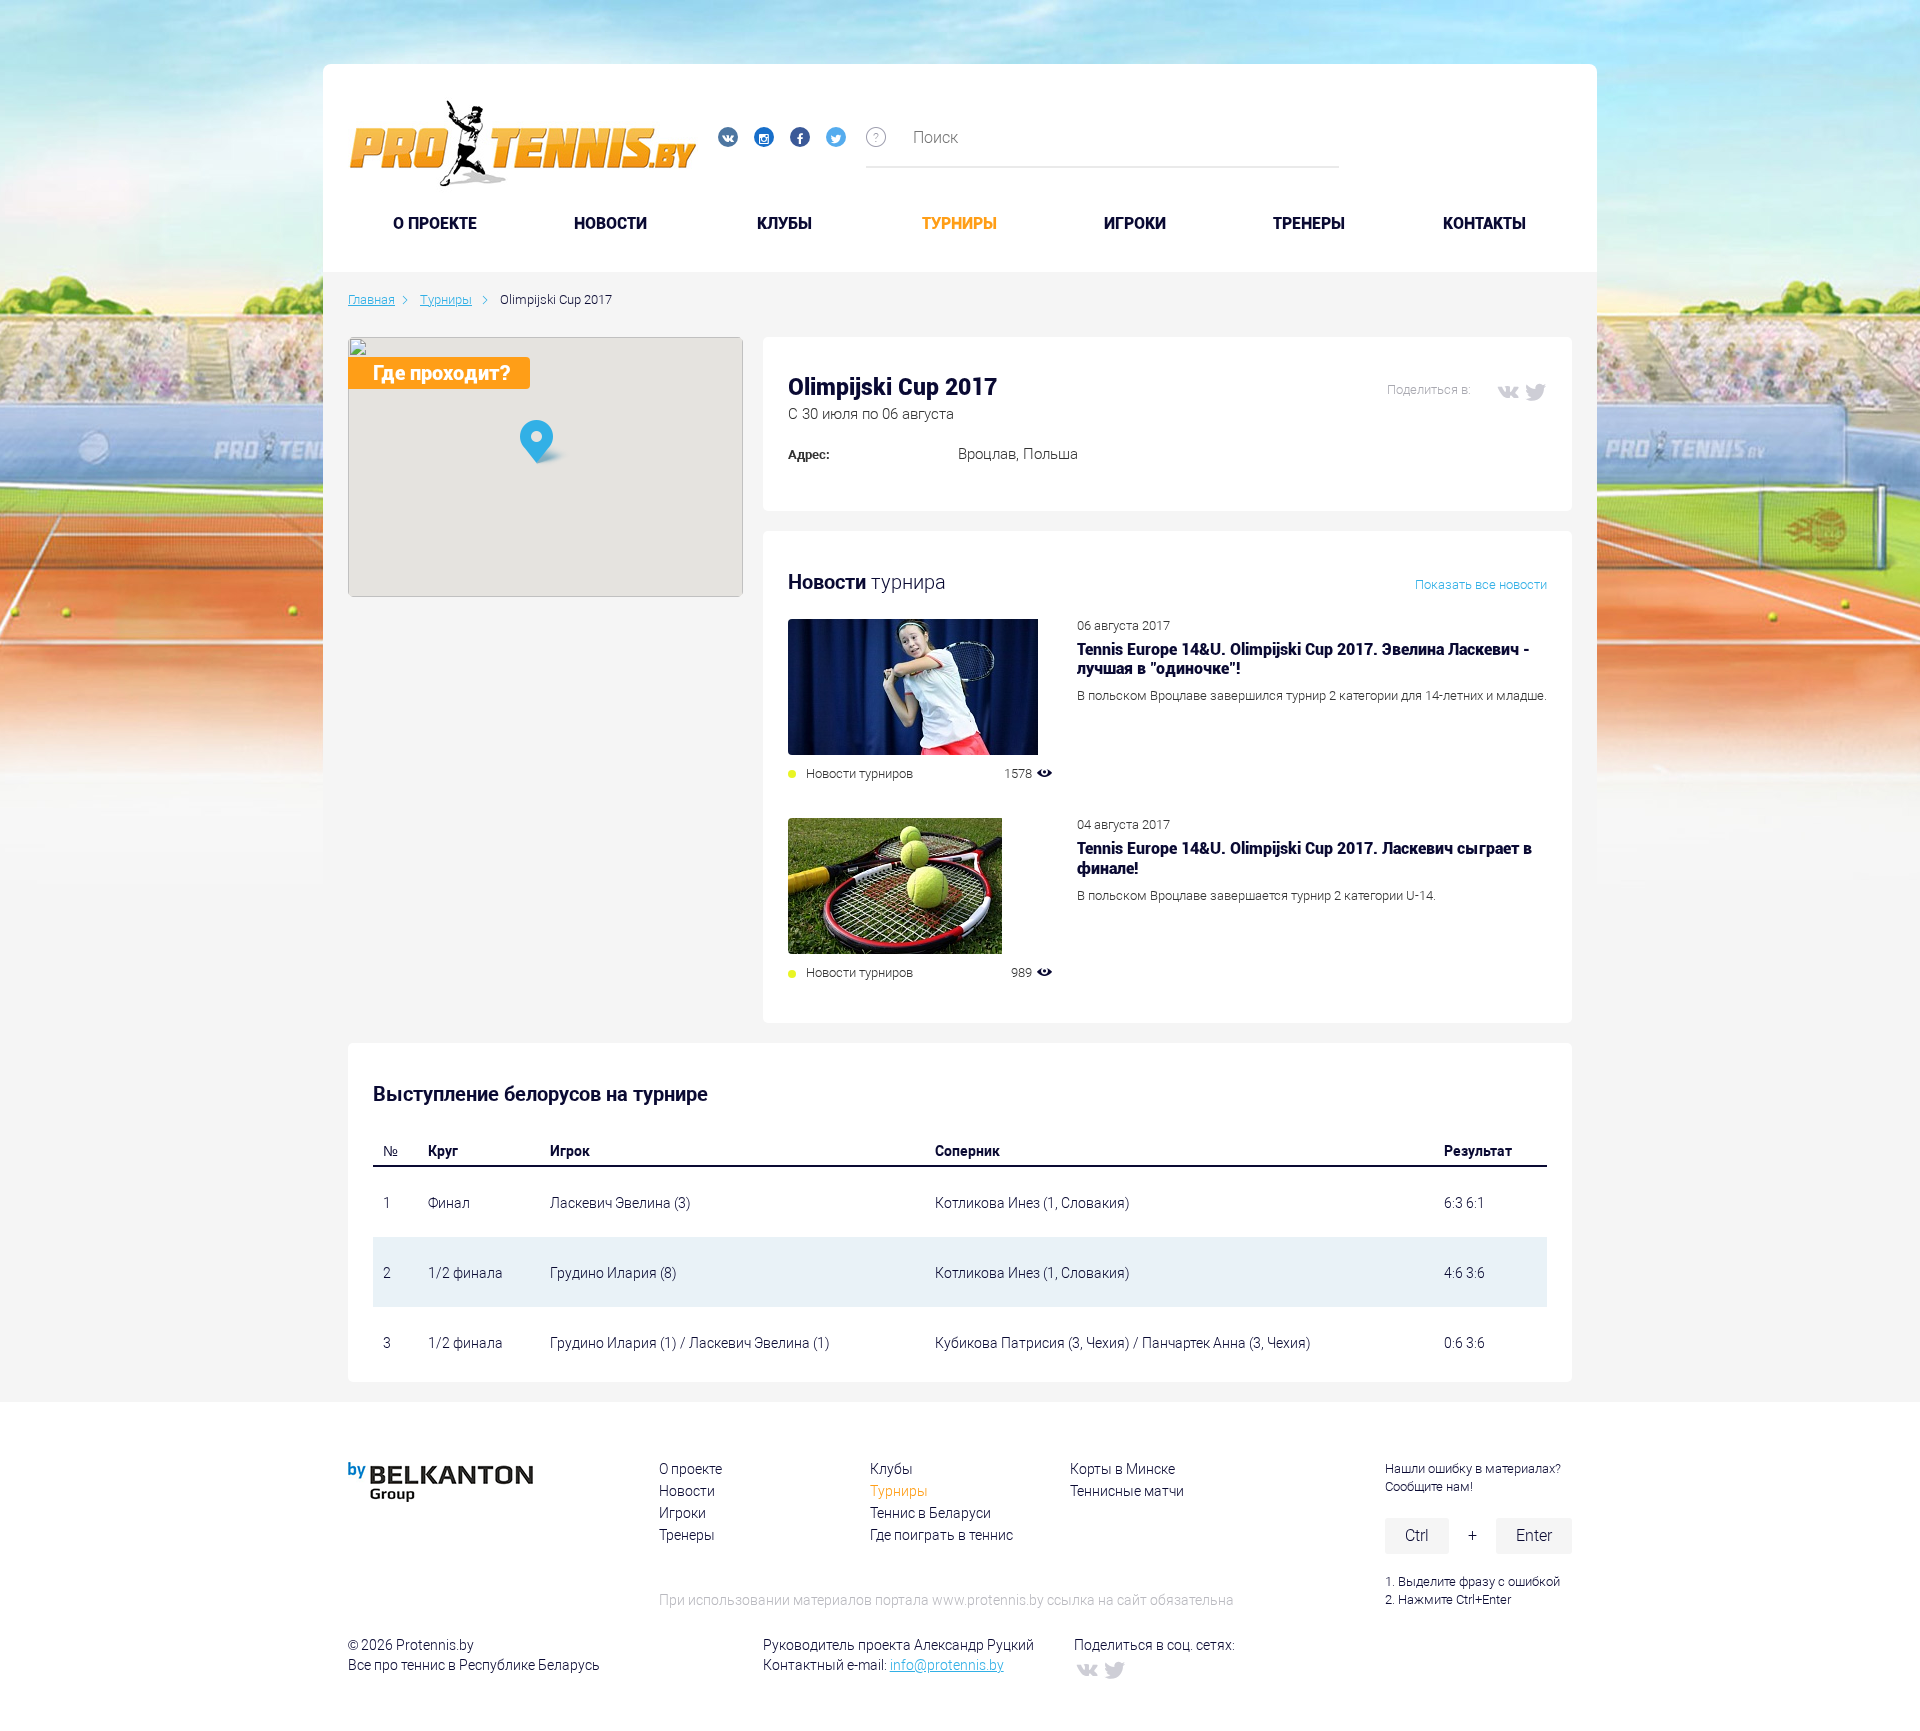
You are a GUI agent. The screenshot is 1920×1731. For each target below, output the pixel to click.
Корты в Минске (1122, 1469)
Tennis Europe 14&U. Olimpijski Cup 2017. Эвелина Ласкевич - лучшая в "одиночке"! (1303, 659)
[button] (545, 443)
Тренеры (1309, 224)
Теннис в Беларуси (930, 1513)
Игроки (1135, 224)
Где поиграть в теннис (941, 1535)
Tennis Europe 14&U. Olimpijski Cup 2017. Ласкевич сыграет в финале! (1304, 858)
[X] (1535, 391)
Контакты (1484, 224)
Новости (610, 224)
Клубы (784, 224)
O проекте (435, 224)
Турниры (959, 224)
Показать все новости (1481, 584)
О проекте (690, 1469)
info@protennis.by (947, 1665)
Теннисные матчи (1127, 1491)
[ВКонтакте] (1507, 391)
